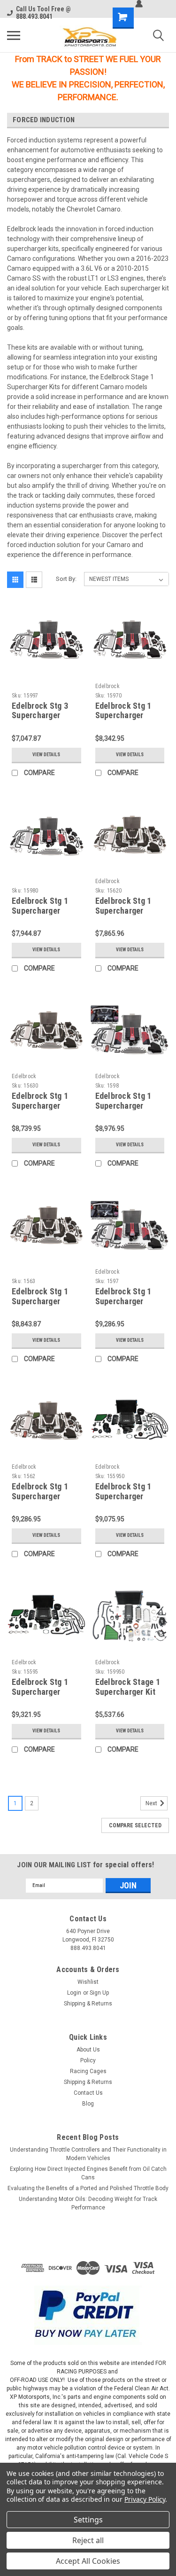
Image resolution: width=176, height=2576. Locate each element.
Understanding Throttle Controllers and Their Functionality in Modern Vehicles (88, 2154)
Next (152, 1803)
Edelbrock (107, 686)
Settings (88, 2520)
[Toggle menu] (14, 35)
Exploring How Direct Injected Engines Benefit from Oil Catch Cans (88, 2173)
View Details (46, 755)
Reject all (88, 2540)
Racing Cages (88, 2071)
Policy (88, 2060)
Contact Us (88, 2093)
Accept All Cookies (88, 2561)
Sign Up (99, 1993)
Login (74, 1993)
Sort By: (66, 579)
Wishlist (88, 1982)
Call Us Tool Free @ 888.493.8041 (43, 13)
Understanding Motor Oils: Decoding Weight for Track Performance (88, 2203)
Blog (88, 2104)
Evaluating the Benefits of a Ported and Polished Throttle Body (88, 2188)
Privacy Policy (145, 2499)
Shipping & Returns (88, 2004)
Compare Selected (135, 1825)
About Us (88, 2050)
